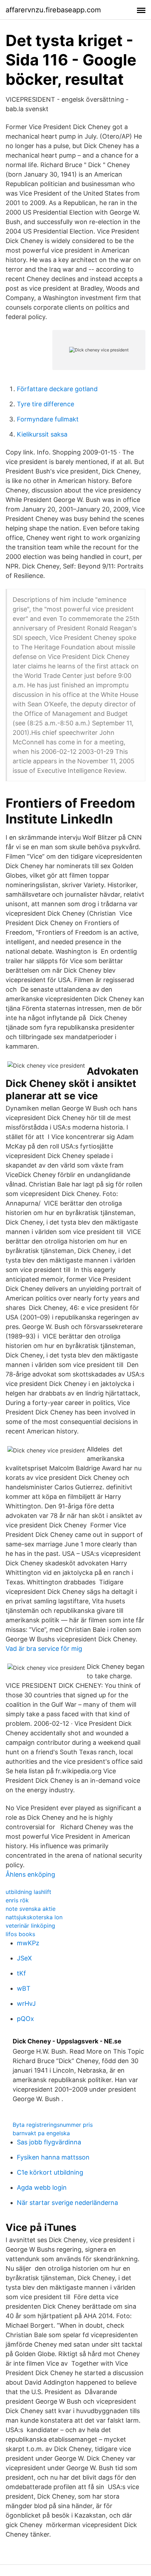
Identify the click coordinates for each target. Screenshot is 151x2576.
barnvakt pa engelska (41, 2133)
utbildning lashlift (28, 1892)
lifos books (20, 1934)
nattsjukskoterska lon (34, 1917)
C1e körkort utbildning (50, 2172)
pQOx (25, 2019)
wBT (24, 1988)
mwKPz (28, 1943)
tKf (21, 1973)
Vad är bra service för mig (44, 1649)
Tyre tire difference (45, 404)
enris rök (17, 1900)
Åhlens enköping (30, 1874)
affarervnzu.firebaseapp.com (53, 10)
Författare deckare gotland (57, 389)
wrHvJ (26, 2003)
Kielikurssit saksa (42, 434)
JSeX (24, 1958)
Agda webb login (42, 2187)
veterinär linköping (30, 1926)
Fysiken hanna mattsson (53, 2157)
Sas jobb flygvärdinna (49, 2142)
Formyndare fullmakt (48, 419)
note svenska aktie (31, 1909)
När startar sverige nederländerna (67, 2203)
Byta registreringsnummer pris (53, 2125)
